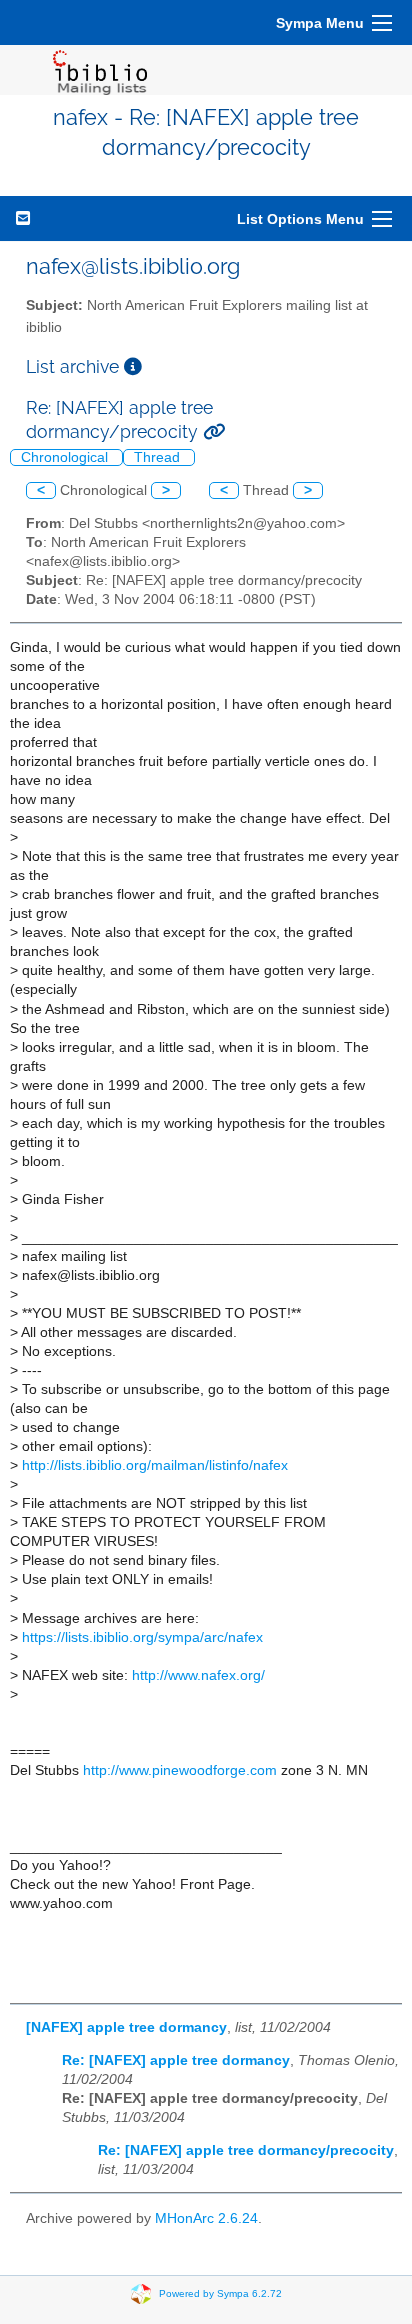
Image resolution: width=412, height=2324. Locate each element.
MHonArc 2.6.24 (206, 2218)
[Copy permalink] (214, 431)
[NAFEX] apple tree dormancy (126, 2027)
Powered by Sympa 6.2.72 (220, 2293)
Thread (159, 457)
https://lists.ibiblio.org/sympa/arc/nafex (142, 1637)
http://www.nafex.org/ (198, 1675)
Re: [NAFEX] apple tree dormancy (176, 2060)
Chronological (66, 457)
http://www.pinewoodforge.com (180, 1770)
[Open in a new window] (133, 366)
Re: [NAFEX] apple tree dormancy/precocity (246, 2150)
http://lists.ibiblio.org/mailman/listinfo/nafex (155, 1465)
